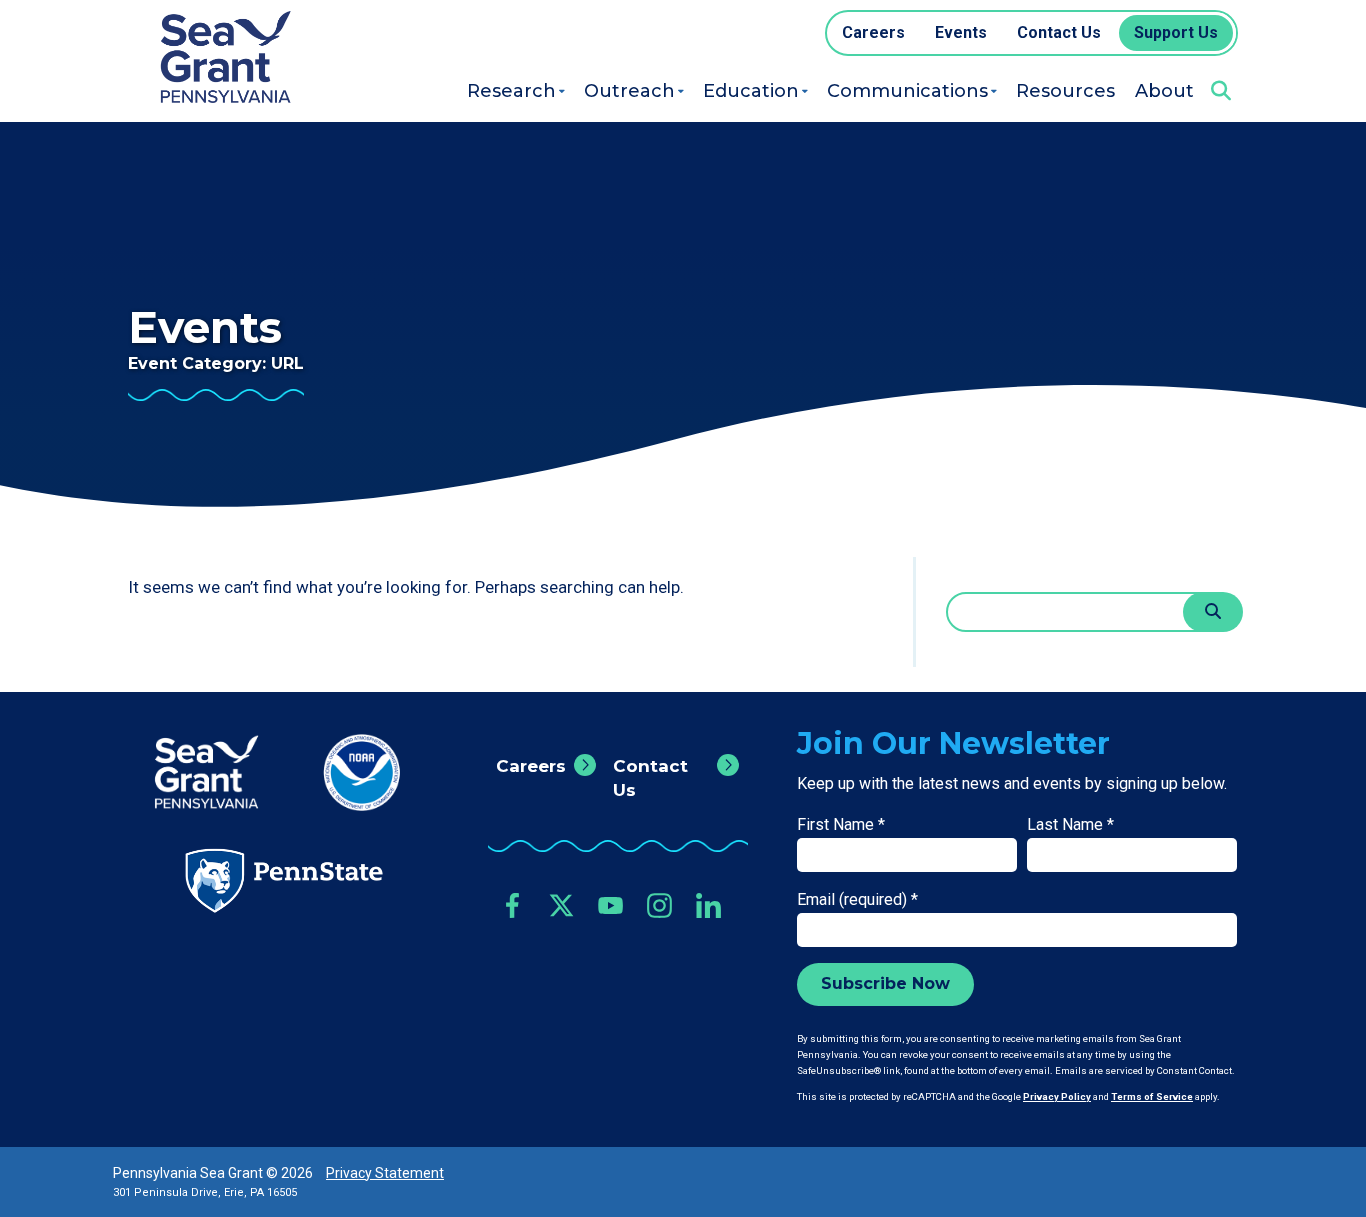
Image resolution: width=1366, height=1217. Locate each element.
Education (751, 91)
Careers (531, 766)
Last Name (1070, 824)
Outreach (629, 91)
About (1164, 91)
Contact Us (650, 778)
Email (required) (857, 899)
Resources (1065, 91)
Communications (907, 91)
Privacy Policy (1057, 1096)
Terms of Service (1152, 1096)
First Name (841, 824)
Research (511, 91)
